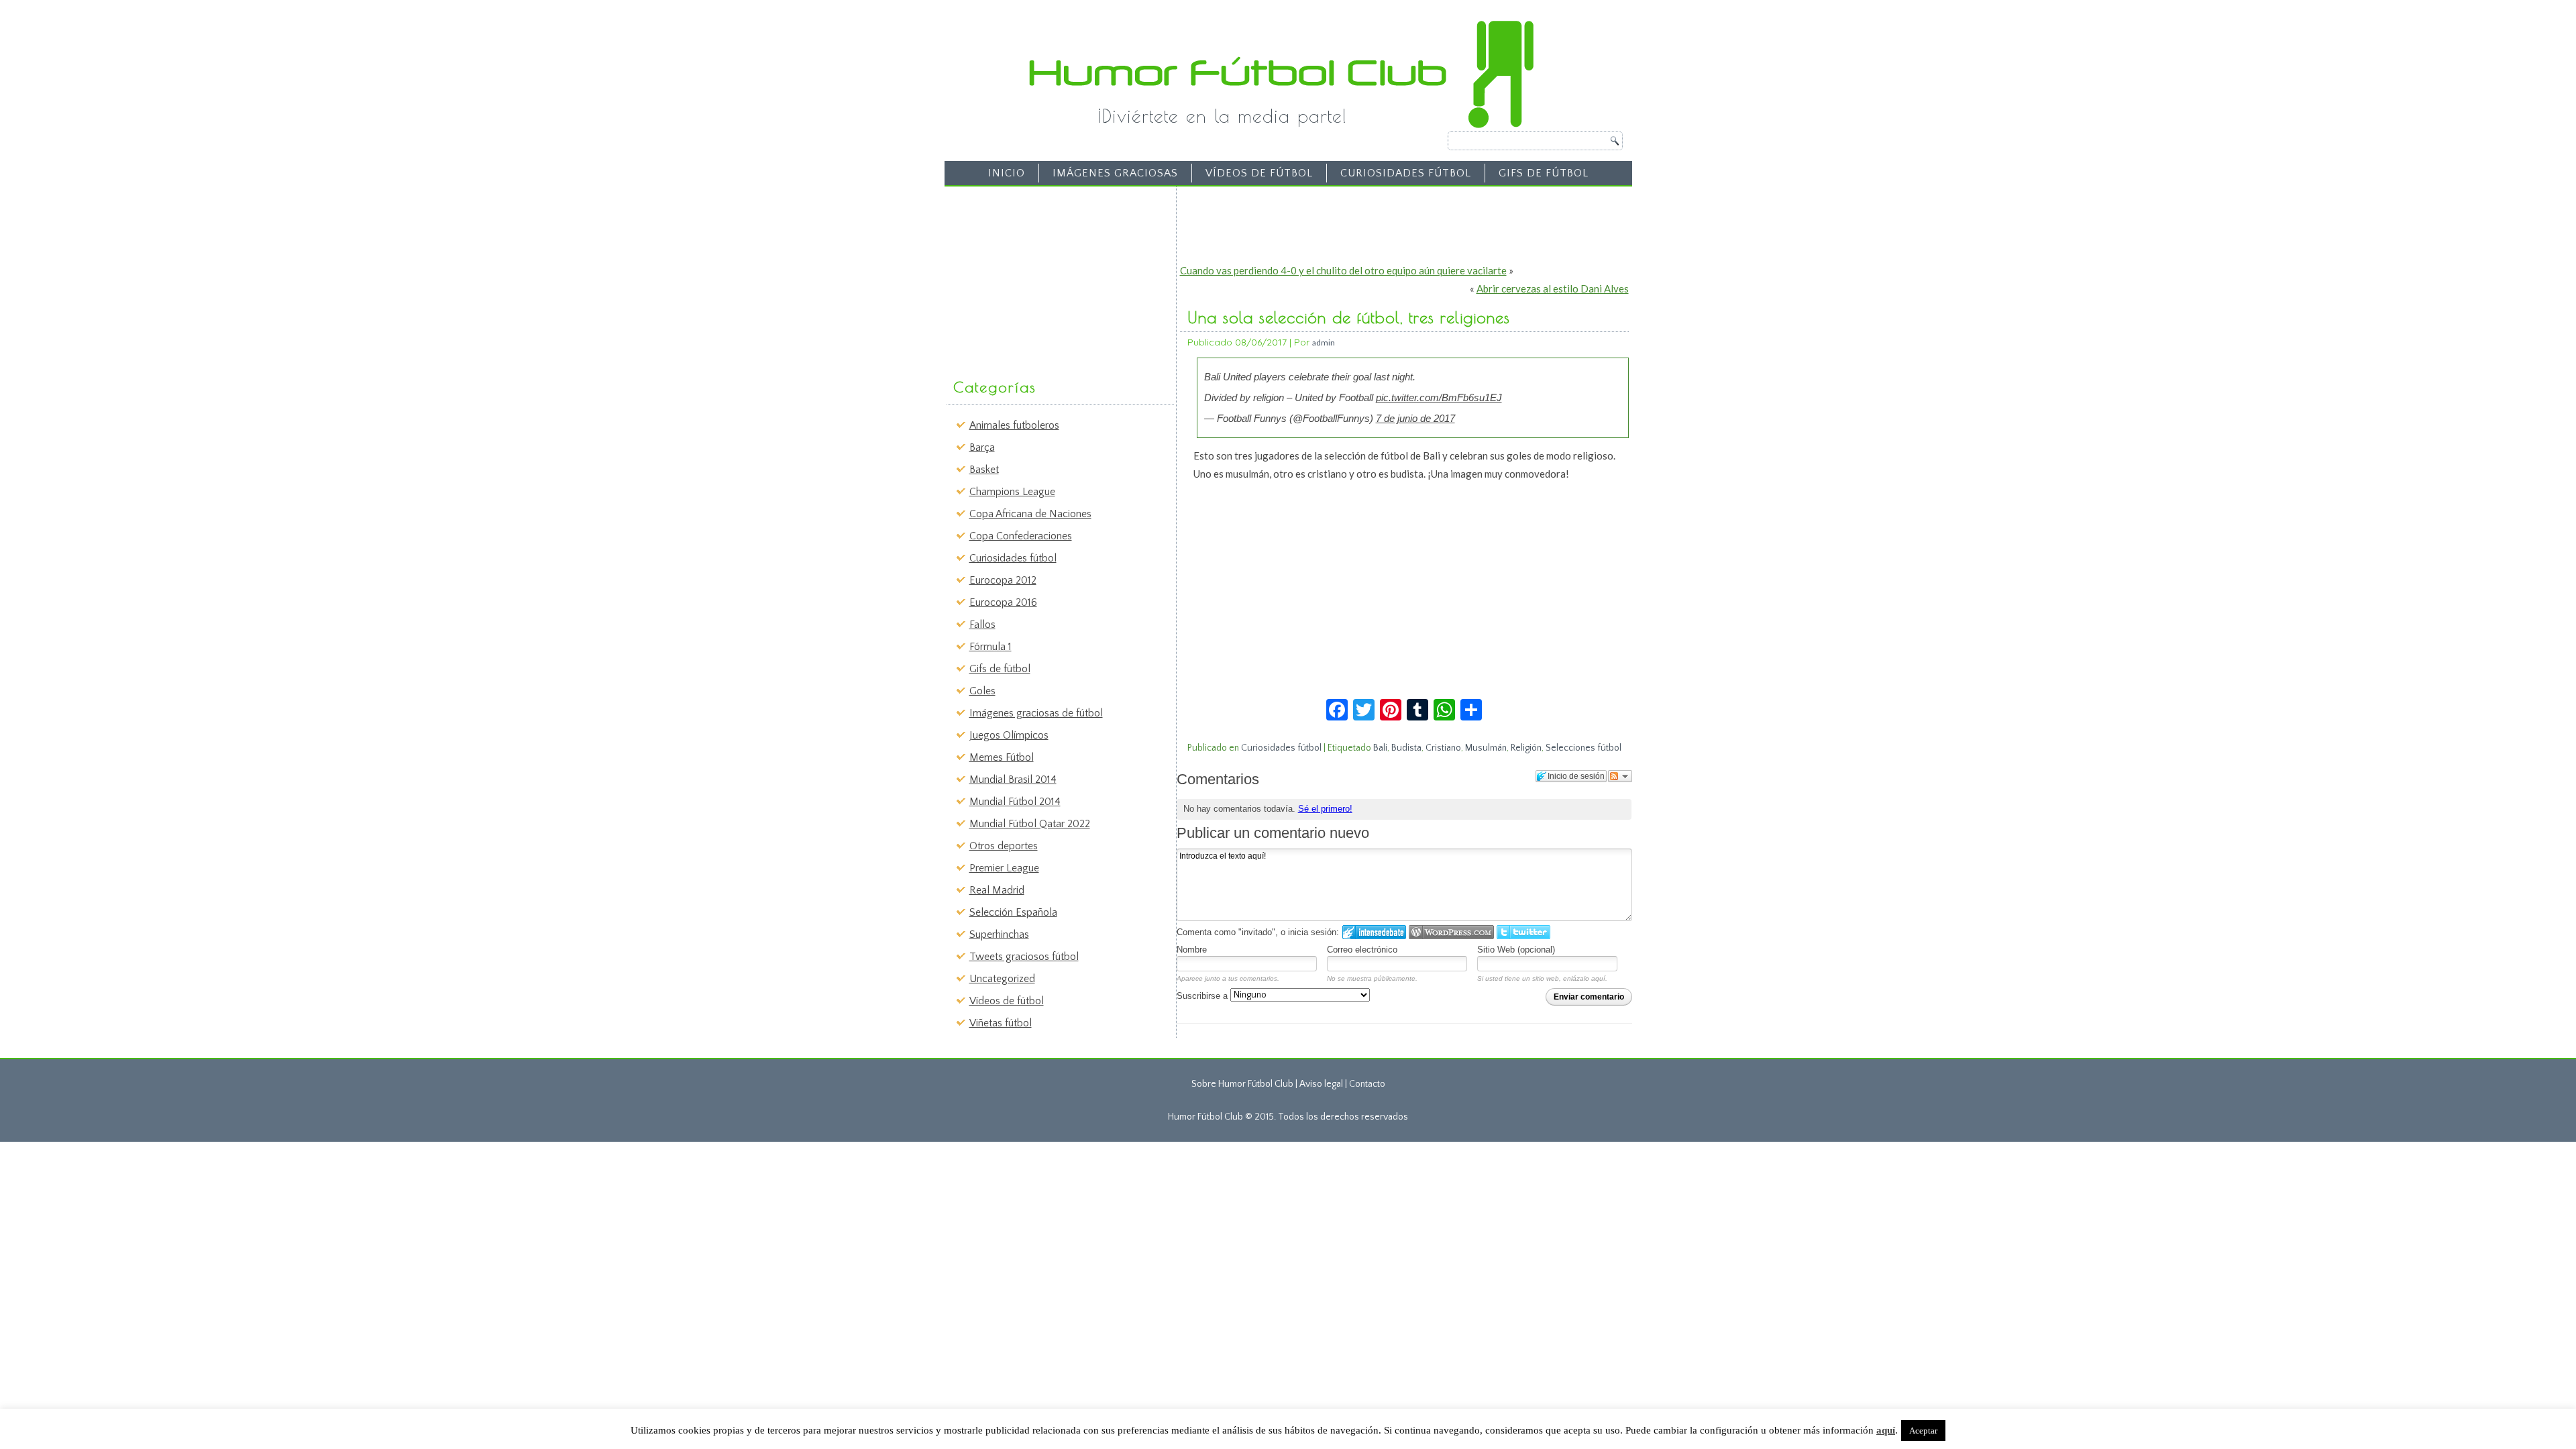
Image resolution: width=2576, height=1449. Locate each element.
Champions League (1012, 492)
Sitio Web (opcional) (1516, 950)
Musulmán (1486, 748)
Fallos (982, 625)
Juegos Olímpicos (1009, 735)
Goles (982, 691)
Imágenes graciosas (1115, 173)
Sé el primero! (1325, 809)
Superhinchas (999, 934)
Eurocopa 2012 (1003, 580)
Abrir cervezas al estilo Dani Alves (1553, 288)
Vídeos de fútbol (1259, 173)
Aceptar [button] (1923, 1431)
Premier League (1004, 868)
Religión (1526, 748)
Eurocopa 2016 (1003, 602)
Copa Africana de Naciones (1030, 514)
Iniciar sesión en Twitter (1523, 932)
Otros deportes (1004, 846)
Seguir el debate (1620, 776)
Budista (1406, 748)
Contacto (1367, 1084)
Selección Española (1013, 912)
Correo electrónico (1362, 950)
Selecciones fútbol (1584, 748)
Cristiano (1443, 748)
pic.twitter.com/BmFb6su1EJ (1439, 397)
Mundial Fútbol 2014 (1015, 802)
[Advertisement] (1051, 276)
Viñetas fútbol (1001, 1023)
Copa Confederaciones (1021, 536)
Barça (982, 447)
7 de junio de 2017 (1415, 418)
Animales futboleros (1014, 425)
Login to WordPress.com (1451, 932)
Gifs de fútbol (1544, 173)
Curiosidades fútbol (1406, 173)
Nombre (1192, 950)
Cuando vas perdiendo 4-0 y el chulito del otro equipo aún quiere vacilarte (1343, 270)
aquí (1886, 1430)
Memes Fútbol (1002, 757)
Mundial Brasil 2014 (1013, 780)
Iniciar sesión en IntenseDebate (1374, 932)
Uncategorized (1002, 979)
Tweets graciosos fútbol (1024, 957)
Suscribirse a (1203, 996)
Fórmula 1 (990, 647)
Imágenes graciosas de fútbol (1036, 713)
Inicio (1007, 173)
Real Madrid (997, 890)
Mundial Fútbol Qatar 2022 (1030, 824)
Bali (1380, 748)
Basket (984, 470)
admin (1324, 342)
